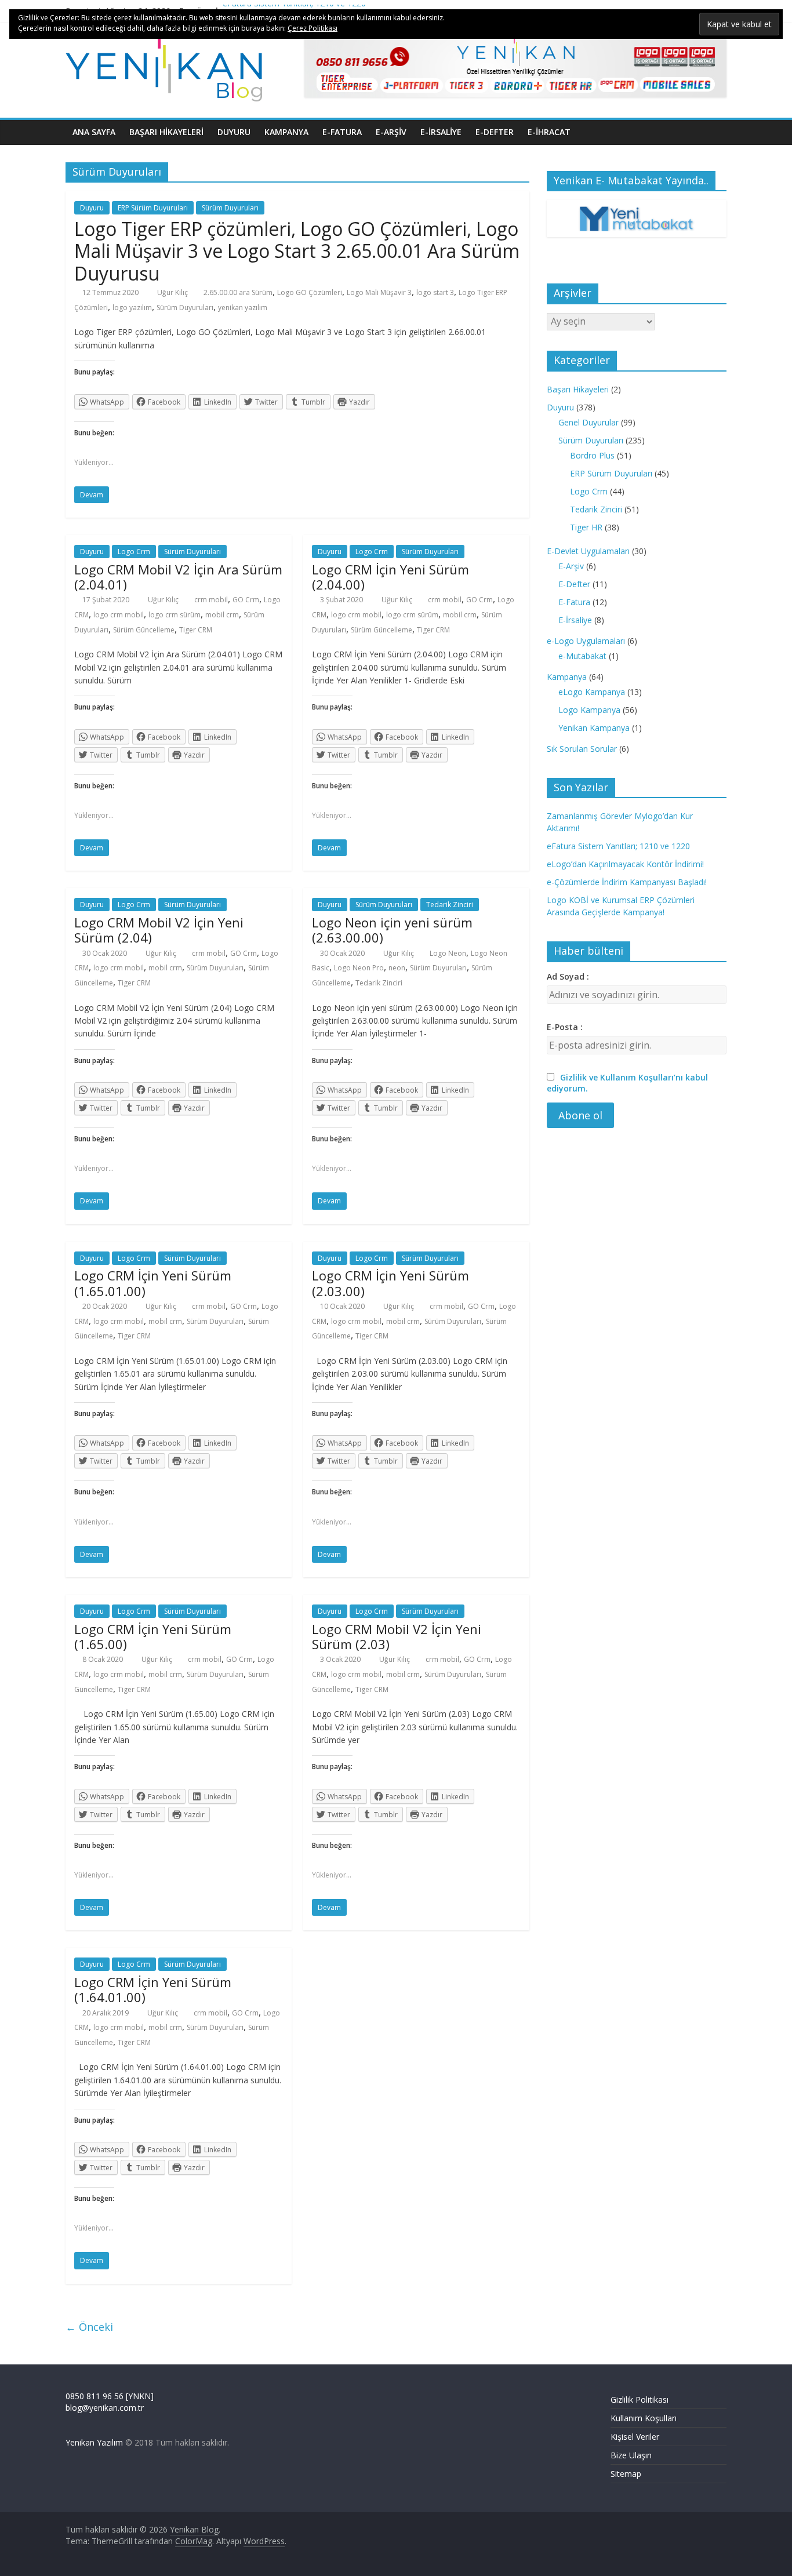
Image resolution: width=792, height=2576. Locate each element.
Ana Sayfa (94, 132)
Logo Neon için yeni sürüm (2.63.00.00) (392, 930)
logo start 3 (435, 292)
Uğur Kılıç (173, 292)
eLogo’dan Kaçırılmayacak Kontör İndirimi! (625, 864)
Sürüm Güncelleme (144, 630)
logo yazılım (132, 308)
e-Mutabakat (582, 656)
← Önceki (89, 2327)
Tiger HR (586, 527)
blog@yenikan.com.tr (105, 2408)
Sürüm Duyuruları (230, 208)
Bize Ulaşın (631, 2455)
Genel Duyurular (588, 422)
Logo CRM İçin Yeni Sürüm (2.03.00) (390, 1283)
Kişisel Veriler (635, 2437)
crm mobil (211, 600)
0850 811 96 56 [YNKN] (110, 2396)
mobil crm (222, 615)
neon (397, 968)
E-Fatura (574, 602)
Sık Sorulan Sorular (582, 749)
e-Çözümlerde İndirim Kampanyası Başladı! (627, 882)
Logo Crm (134, 552)
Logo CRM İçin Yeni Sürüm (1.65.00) (153, 1636)
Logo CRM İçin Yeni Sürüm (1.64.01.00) (153, 1989)
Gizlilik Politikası (640, 2399)
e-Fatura (342, 132)
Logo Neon (448, 953)
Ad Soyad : (568, 976)
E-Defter (574, 584)
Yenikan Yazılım (94, 2442)
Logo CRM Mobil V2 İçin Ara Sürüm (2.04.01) (178, 577)
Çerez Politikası (313, 28)
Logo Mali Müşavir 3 (379, 292)
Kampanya (286, 132)
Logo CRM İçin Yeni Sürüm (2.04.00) (390, 577)
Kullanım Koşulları (644, 2418)
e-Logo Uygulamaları (586, 641)
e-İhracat (549, 132)
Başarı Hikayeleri (166, 132)
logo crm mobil (119, 615)
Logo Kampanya (589, 710)
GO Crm (246, 600)
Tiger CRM (196, 630)
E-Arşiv (571, 566)
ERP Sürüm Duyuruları (153, 208)
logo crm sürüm (175, 615)
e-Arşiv (391, 132)
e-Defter (495, 132)
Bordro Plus (592, 455)
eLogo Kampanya (592, 692)
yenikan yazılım (243, 308)
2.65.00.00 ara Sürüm (238, 292)
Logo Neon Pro (359, 968)
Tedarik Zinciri (450, 905)
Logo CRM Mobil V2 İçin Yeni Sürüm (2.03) (397, 1636)
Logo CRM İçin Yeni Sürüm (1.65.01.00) (153, 1283)
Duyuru (234, 132)
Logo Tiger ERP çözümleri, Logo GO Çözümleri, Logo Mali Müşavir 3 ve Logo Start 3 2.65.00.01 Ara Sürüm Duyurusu (297, 251)
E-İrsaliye (575, 620)
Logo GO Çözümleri (310, 292)
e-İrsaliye (441, 132)
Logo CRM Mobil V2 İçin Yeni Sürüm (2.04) (159, 930)
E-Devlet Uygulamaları (588, 551)
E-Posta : (565, 1027)
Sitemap (626, 2474)
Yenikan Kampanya (594, 728)
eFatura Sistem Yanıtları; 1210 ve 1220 (618, 846)
